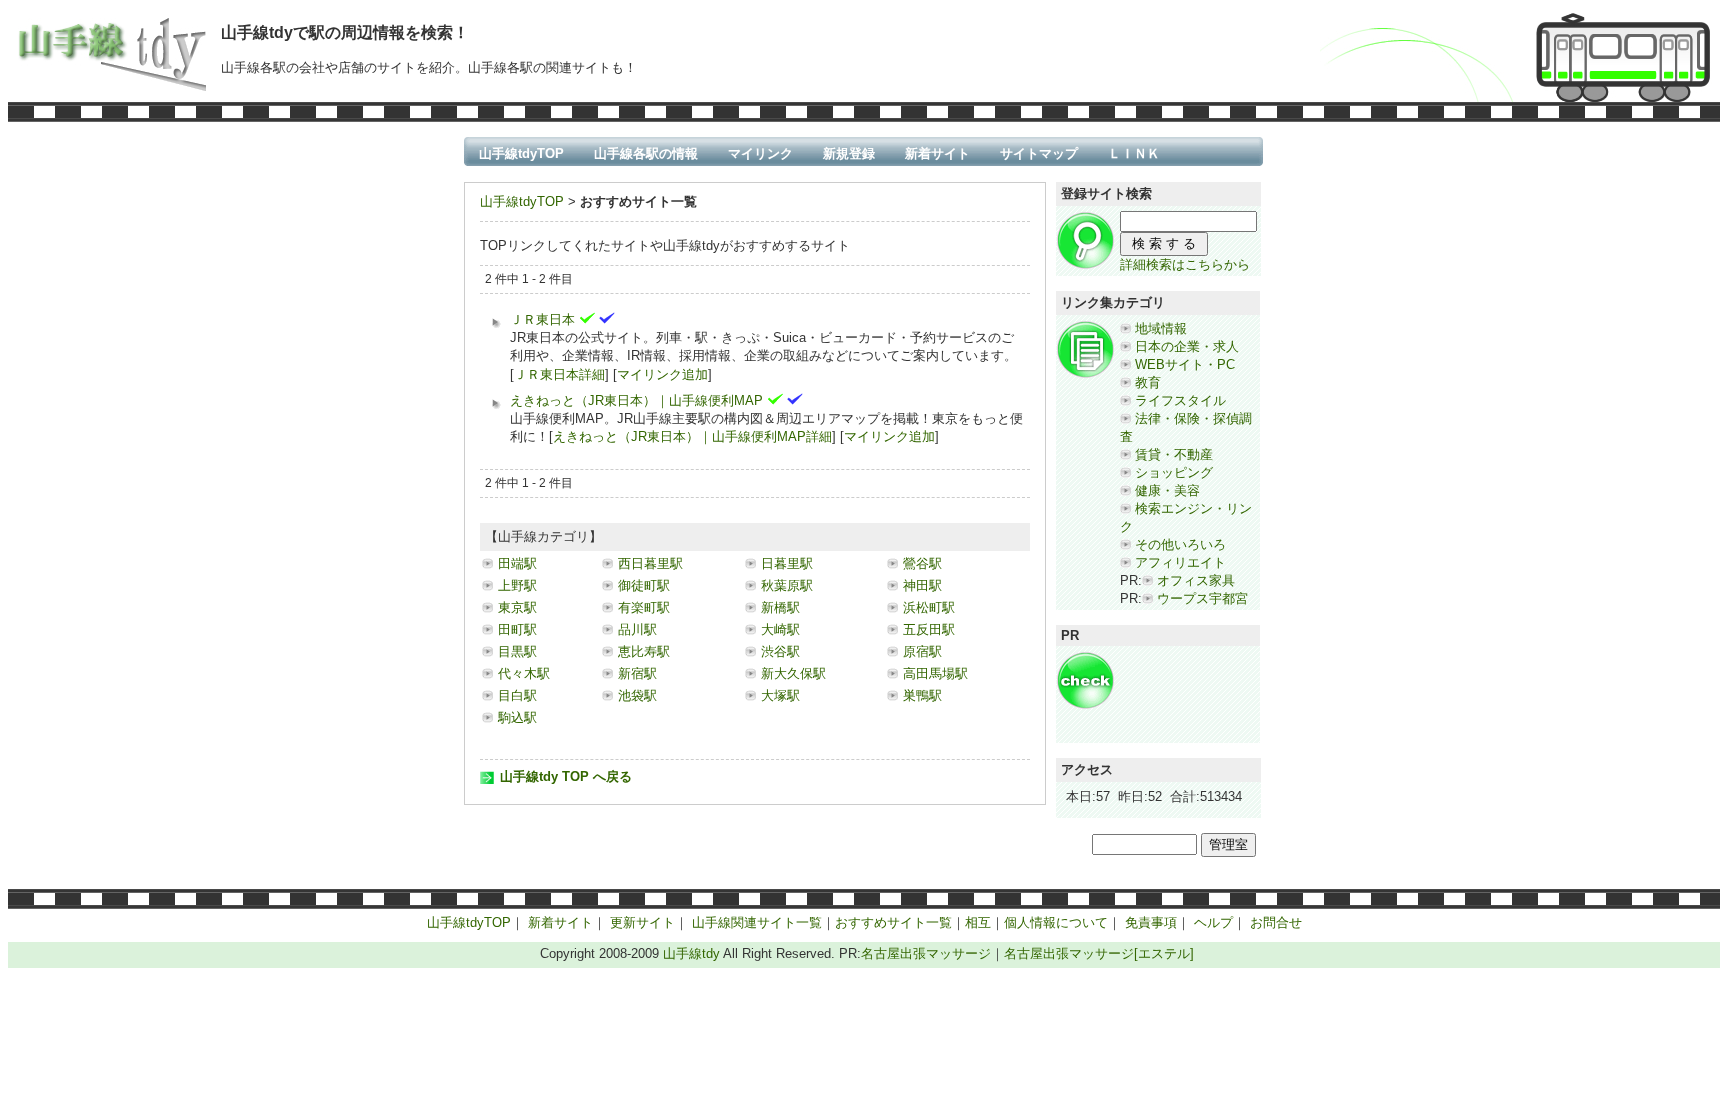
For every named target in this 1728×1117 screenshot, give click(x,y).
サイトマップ (1039, 153)
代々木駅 (524, 673)
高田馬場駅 (935, 673)
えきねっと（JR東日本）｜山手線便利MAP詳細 (692, 436)
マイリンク (760, 153)
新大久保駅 (793, 673)
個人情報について (1056, 922)
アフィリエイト (1180, 562)
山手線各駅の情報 (646, 153)
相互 (978, 922)
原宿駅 (922, 651)
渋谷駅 (780, 651)
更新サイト (642, 922)
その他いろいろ (1180, 544)
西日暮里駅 (650, 563)
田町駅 (517, 629)
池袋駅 (637, 695)
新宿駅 (637, 673)
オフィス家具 (1196, 580)
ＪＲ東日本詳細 (559, 374)
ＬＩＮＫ (1134, 153)
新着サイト (937, 153)
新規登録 (849, 153)
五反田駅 (929, 629)
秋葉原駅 (787, 585)
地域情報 (1161, 328)
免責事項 (1151, 922)
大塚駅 (780, 695)
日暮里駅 (787, 563)
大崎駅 (780, 629)
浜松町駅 (929, 607)
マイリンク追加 (662, 374)
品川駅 (637, 629)
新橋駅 (780, 607)
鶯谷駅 (922, 563)
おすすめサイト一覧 (893, 922)
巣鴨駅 (922, 695)
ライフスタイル (1180, 400)
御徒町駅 (644, 585)
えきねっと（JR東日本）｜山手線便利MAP (636, 400)
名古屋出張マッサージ (926, 953)
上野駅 (517, 585)
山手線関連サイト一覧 (757, 922)
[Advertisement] (1180, 696)
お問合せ (1276, 922)
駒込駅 (517, 717)
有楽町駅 (644, 607)
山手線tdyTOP (521, 153)
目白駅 (517, 695)
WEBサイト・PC (1185, 364)
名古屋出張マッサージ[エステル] (1099, 953)
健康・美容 (1167, 490)
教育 (1148, 382)
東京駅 (517, 607)
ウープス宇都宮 (1202, 598)
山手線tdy (691, 953)
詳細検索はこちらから (1185, 264)
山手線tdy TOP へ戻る (566, 776)
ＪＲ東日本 (542, 319)
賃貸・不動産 (1174, 454)
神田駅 (922, 585)
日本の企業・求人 (1187, 346)
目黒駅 (517, 651)
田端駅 (517, 563)
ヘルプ (1213, 922)
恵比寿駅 (644, 651)
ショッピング (1174, 472)
